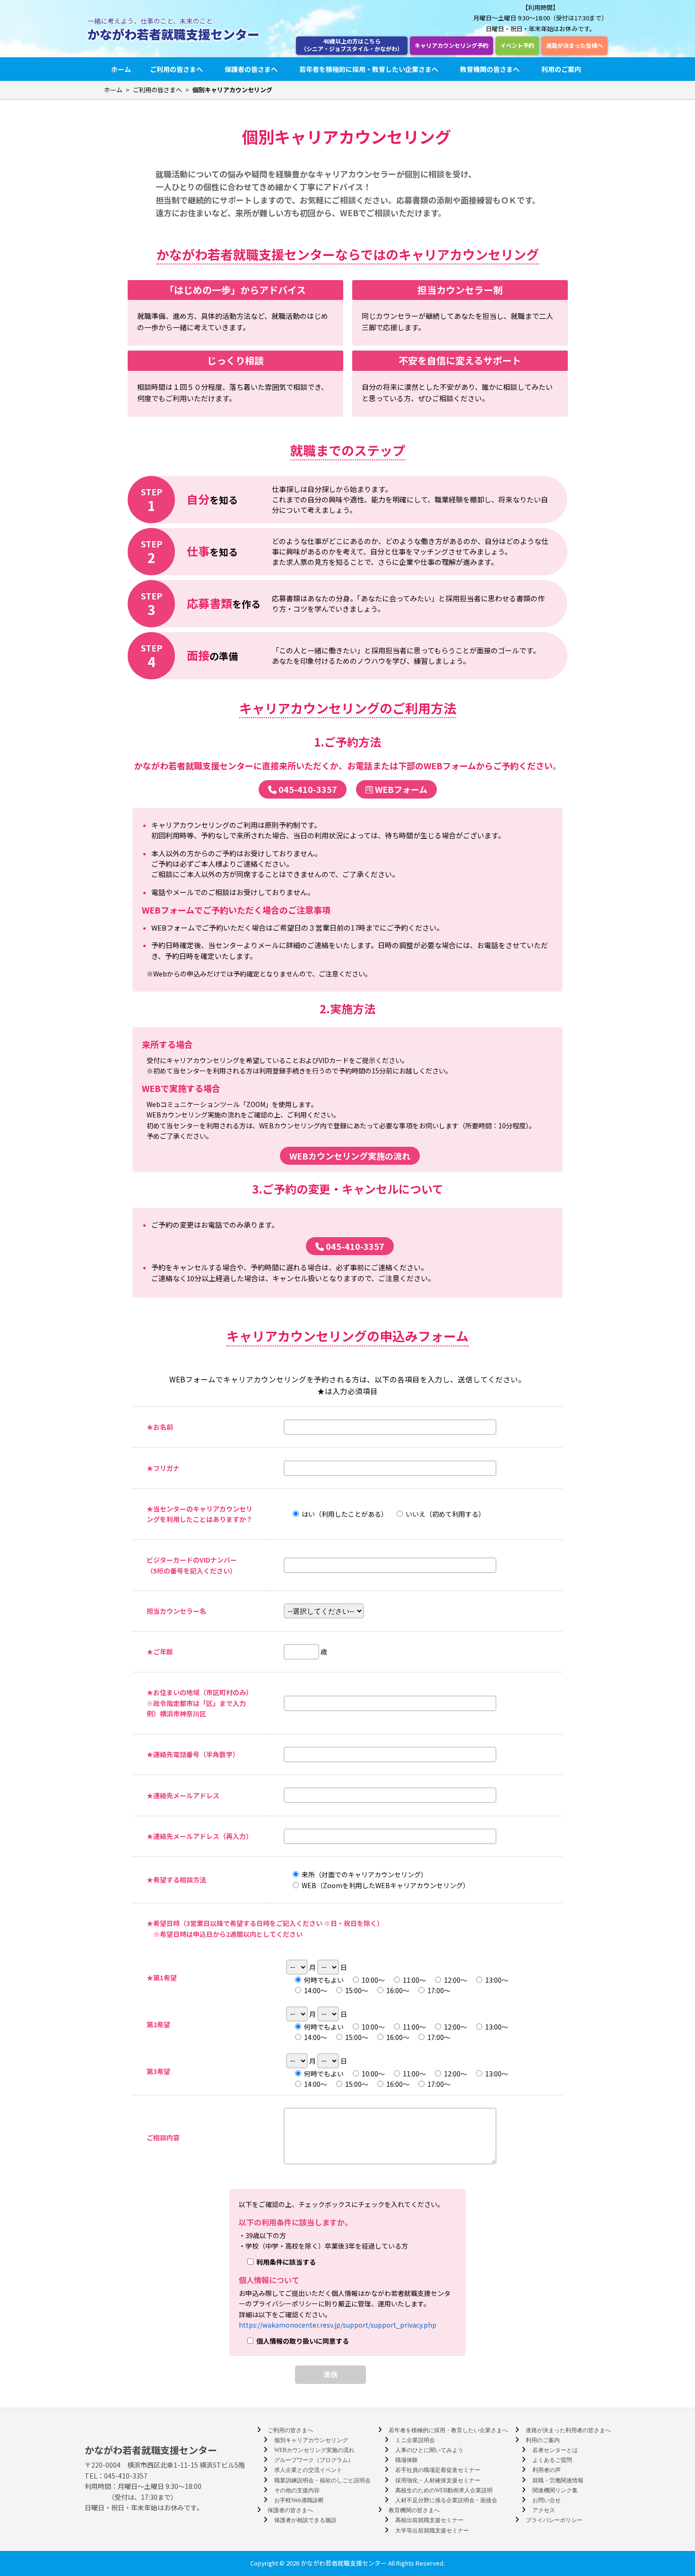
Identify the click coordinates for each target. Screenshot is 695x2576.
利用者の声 (547, 2470)
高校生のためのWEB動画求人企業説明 (444, 2490)
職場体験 (407, 2460)
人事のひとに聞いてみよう (429, 2450)
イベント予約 (517, 45)
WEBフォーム (400, 789)
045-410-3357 (307, 789)
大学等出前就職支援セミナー (432, 2531)
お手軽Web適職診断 (299, 2500)
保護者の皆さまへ (251, 69)
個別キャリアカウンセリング (311, 2440)
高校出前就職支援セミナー (429, 2520)
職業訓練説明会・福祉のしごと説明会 (322, 2480)
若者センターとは (555, 2450)
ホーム (121, 69)
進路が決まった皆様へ (574, 45)
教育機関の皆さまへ (490, 69)
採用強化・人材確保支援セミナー (438, 2480)
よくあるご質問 (552, 2460)
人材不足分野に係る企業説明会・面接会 (446, 2500)
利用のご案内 (561, 69)
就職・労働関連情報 (558, 2480)
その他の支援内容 (297, 2490)
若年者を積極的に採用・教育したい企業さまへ (369, 69)
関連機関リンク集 (555, 2490)
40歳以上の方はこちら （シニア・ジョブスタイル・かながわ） (352, 45)
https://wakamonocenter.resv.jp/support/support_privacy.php (338, 2325)
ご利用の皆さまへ (176, 69)
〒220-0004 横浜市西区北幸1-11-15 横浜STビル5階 (165, 2465)
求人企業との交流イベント (308, 2470)
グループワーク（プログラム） (314, 2460)
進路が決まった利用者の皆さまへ (568, 2430)
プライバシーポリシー (554, 2520)
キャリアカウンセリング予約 (452, 45)
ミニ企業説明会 (415, 2440)
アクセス (544, 2510)
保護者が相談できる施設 (305, 2520)
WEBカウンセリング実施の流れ (350, 1156)
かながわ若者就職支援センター (174, 34)
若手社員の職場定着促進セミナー (438, 2470)
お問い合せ (547, 2500)
